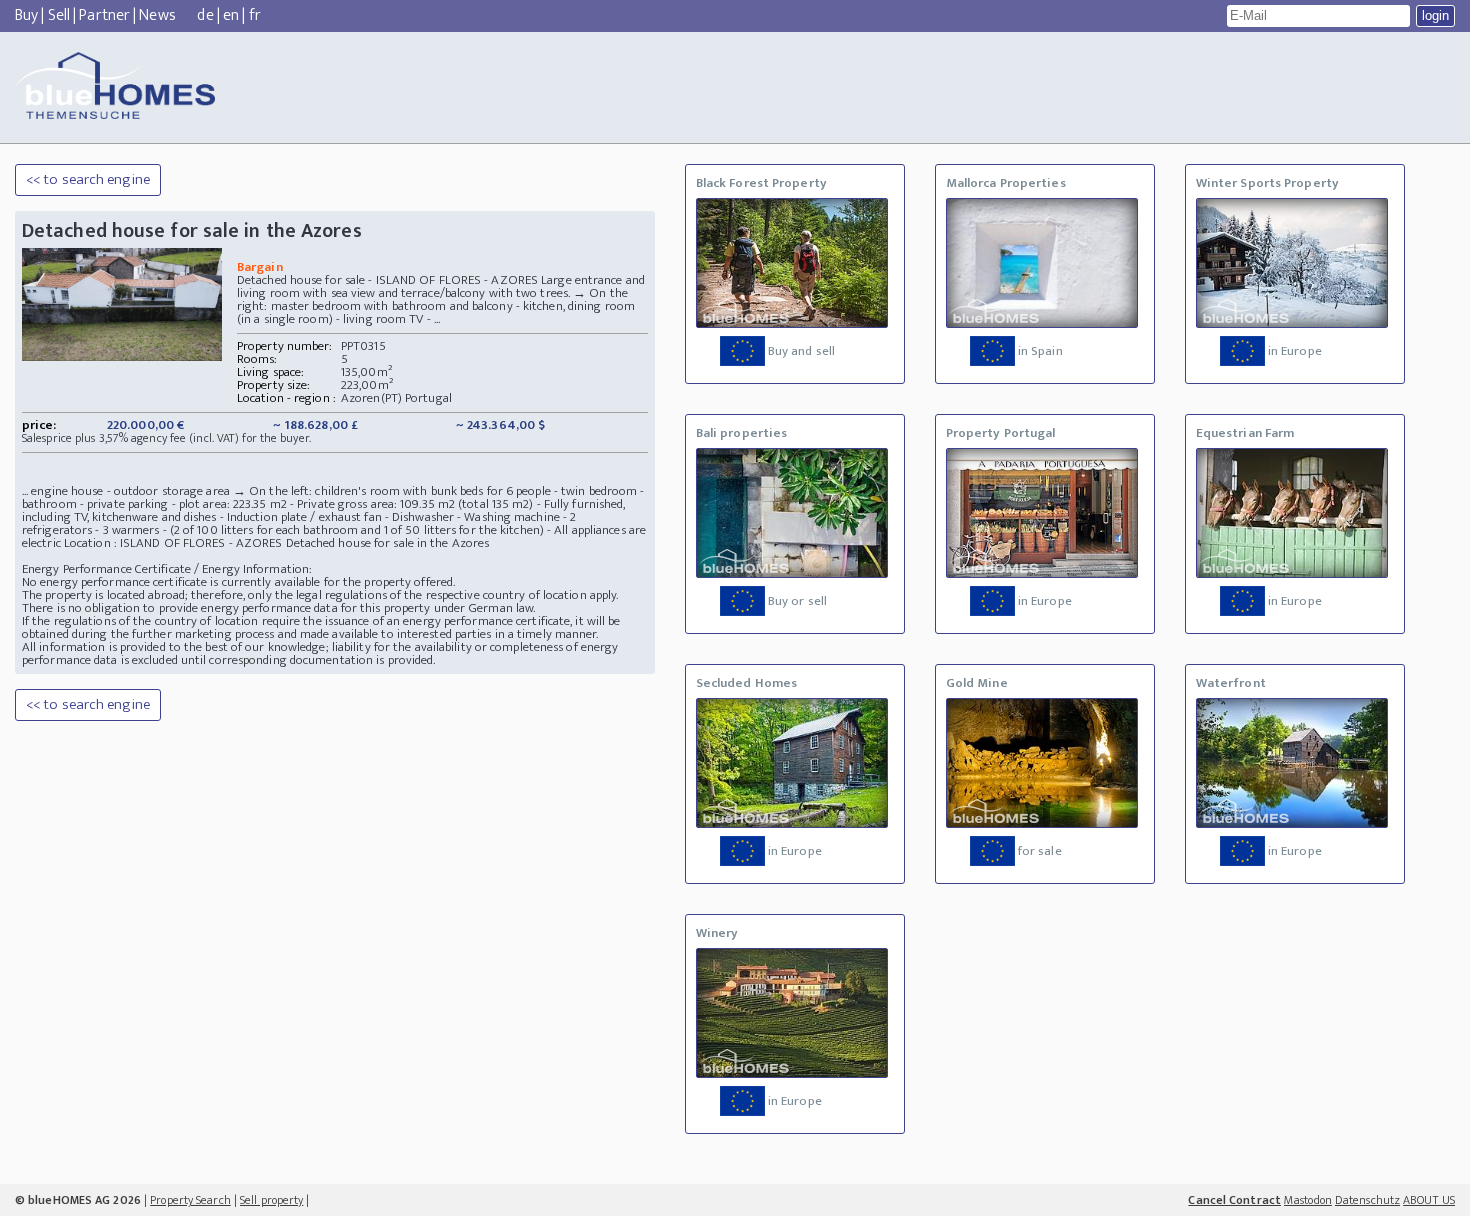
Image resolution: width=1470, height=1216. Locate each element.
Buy (26, 15)
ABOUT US (1429, 1200)
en (231, 15)
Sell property (271, 1200)
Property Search (190, 1200)
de (205, 15)
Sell (59, 15)
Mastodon (1308, 1200)
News (157, 15)
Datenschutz (1367, 1200)
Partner (104, 15)
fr (255, 15)
